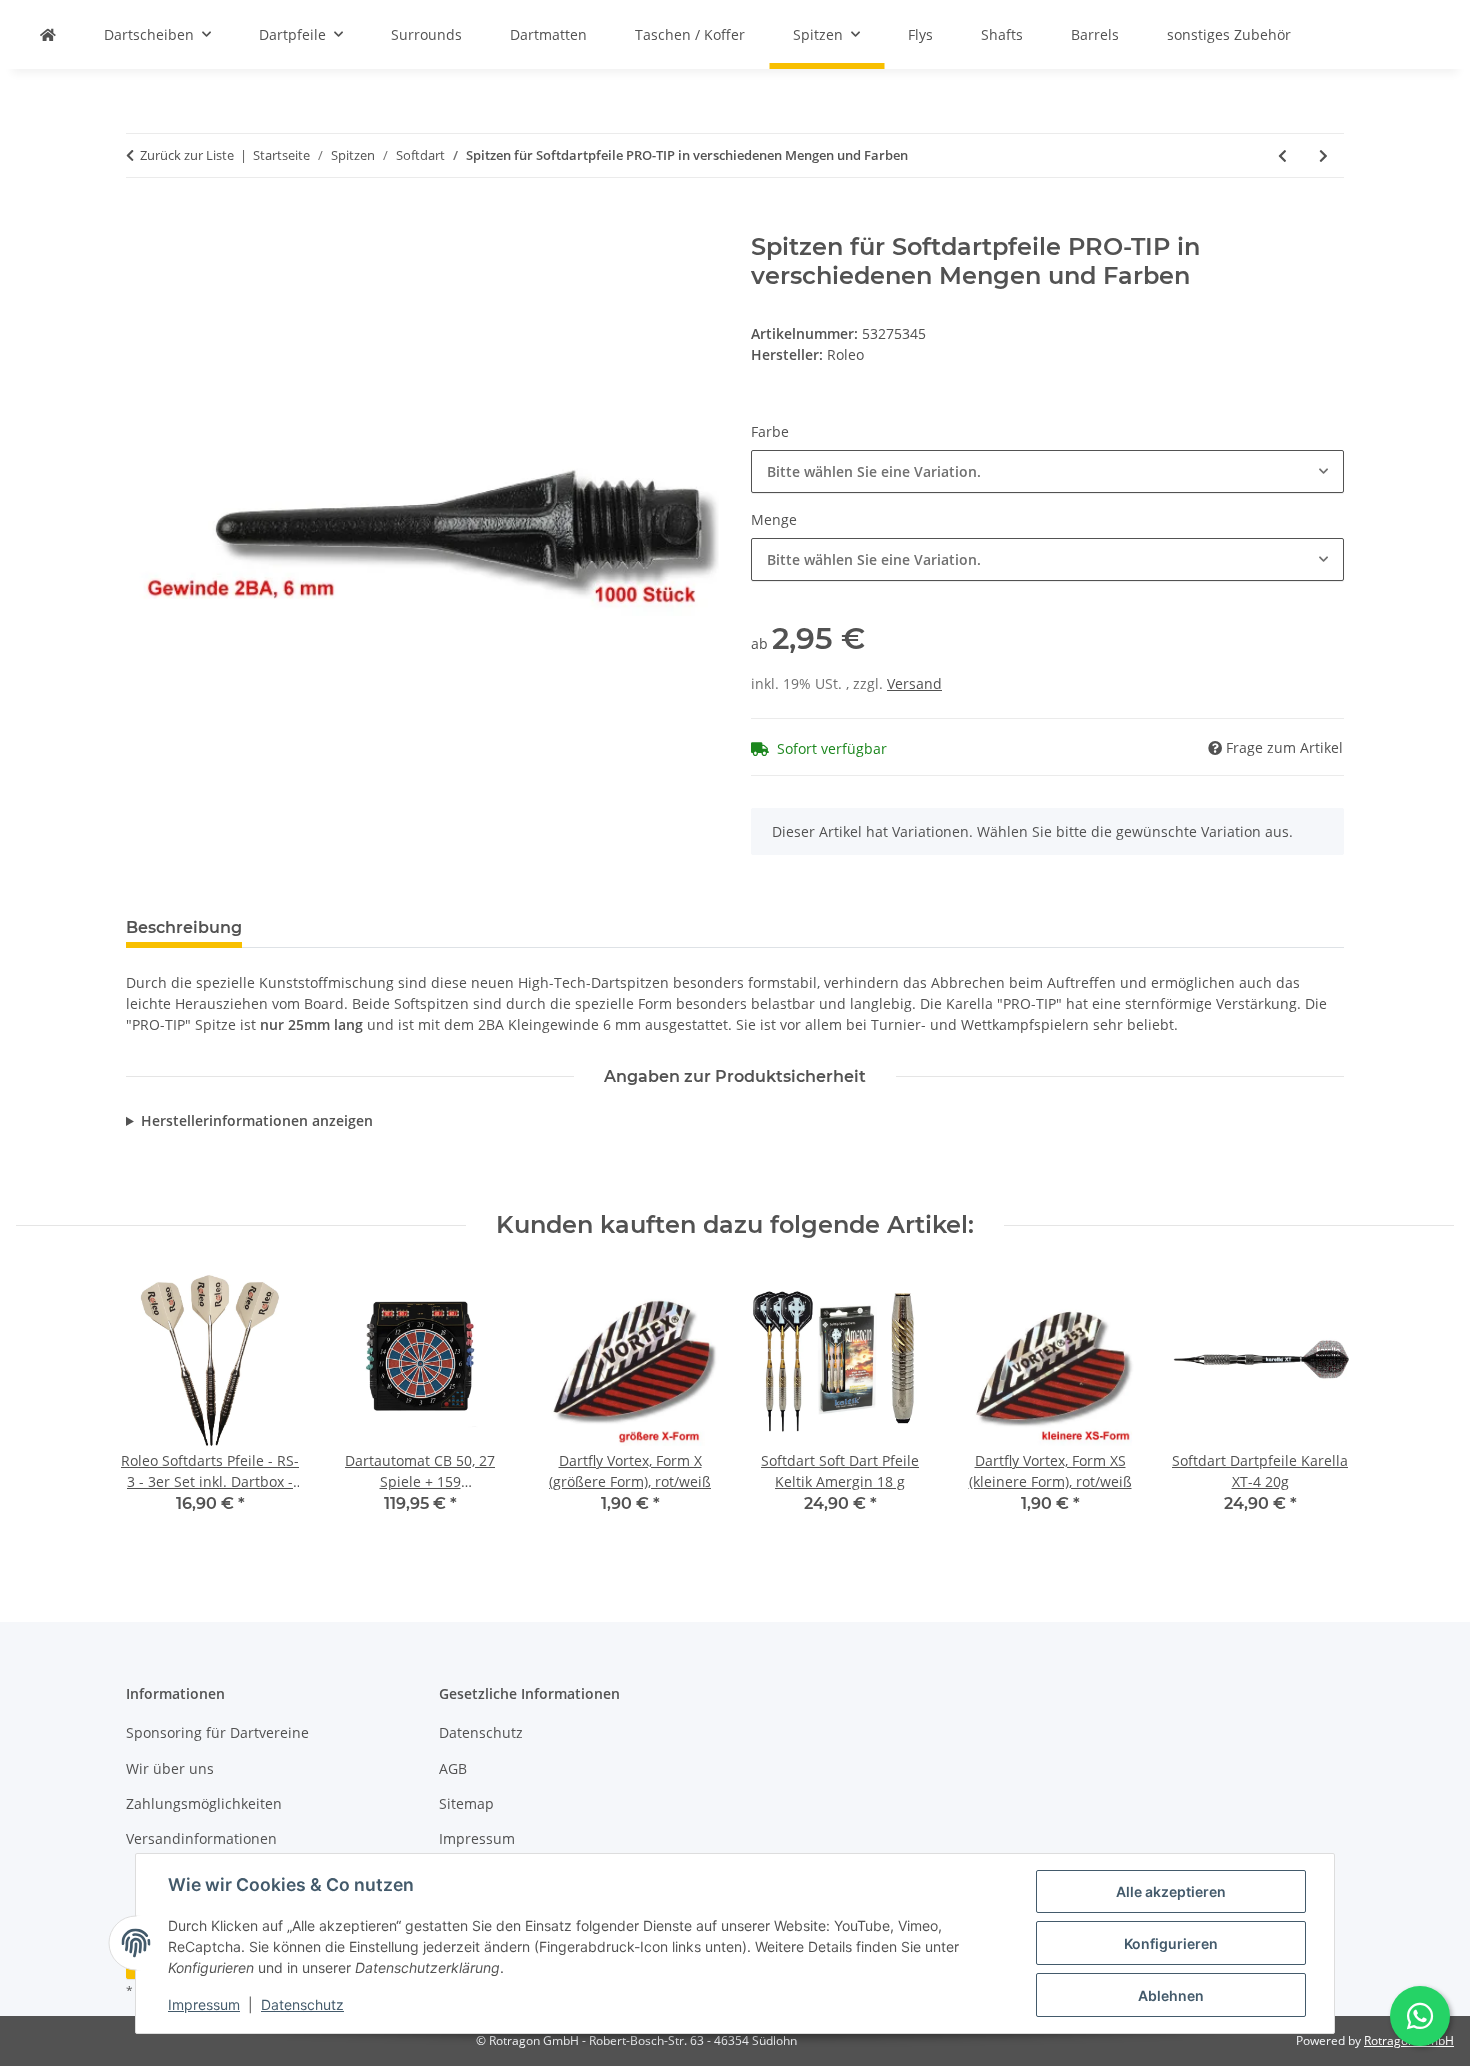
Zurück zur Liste (187, 155)
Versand (914, 683)
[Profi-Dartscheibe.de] (48, 34)
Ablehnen (1171, 1995)
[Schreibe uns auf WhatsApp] (1420, 2016)
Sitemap (466, 1803)
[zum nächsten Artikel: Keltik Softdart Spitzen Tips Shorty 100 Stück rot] (1323, 155)
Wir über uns (170, 1768)
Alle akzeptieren (1171, 1891)
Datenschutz (302, 2004)
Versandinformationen (201, 1838)
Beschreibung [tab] (184, 927)
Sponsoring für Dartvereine (217, 1732)
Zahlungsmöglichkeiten (204, 1803)
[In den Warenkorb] (142, 222)
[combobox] (1047, 471)
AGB (453, 1768)
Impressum (204, 2004)
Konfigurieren (1171, 1943)
